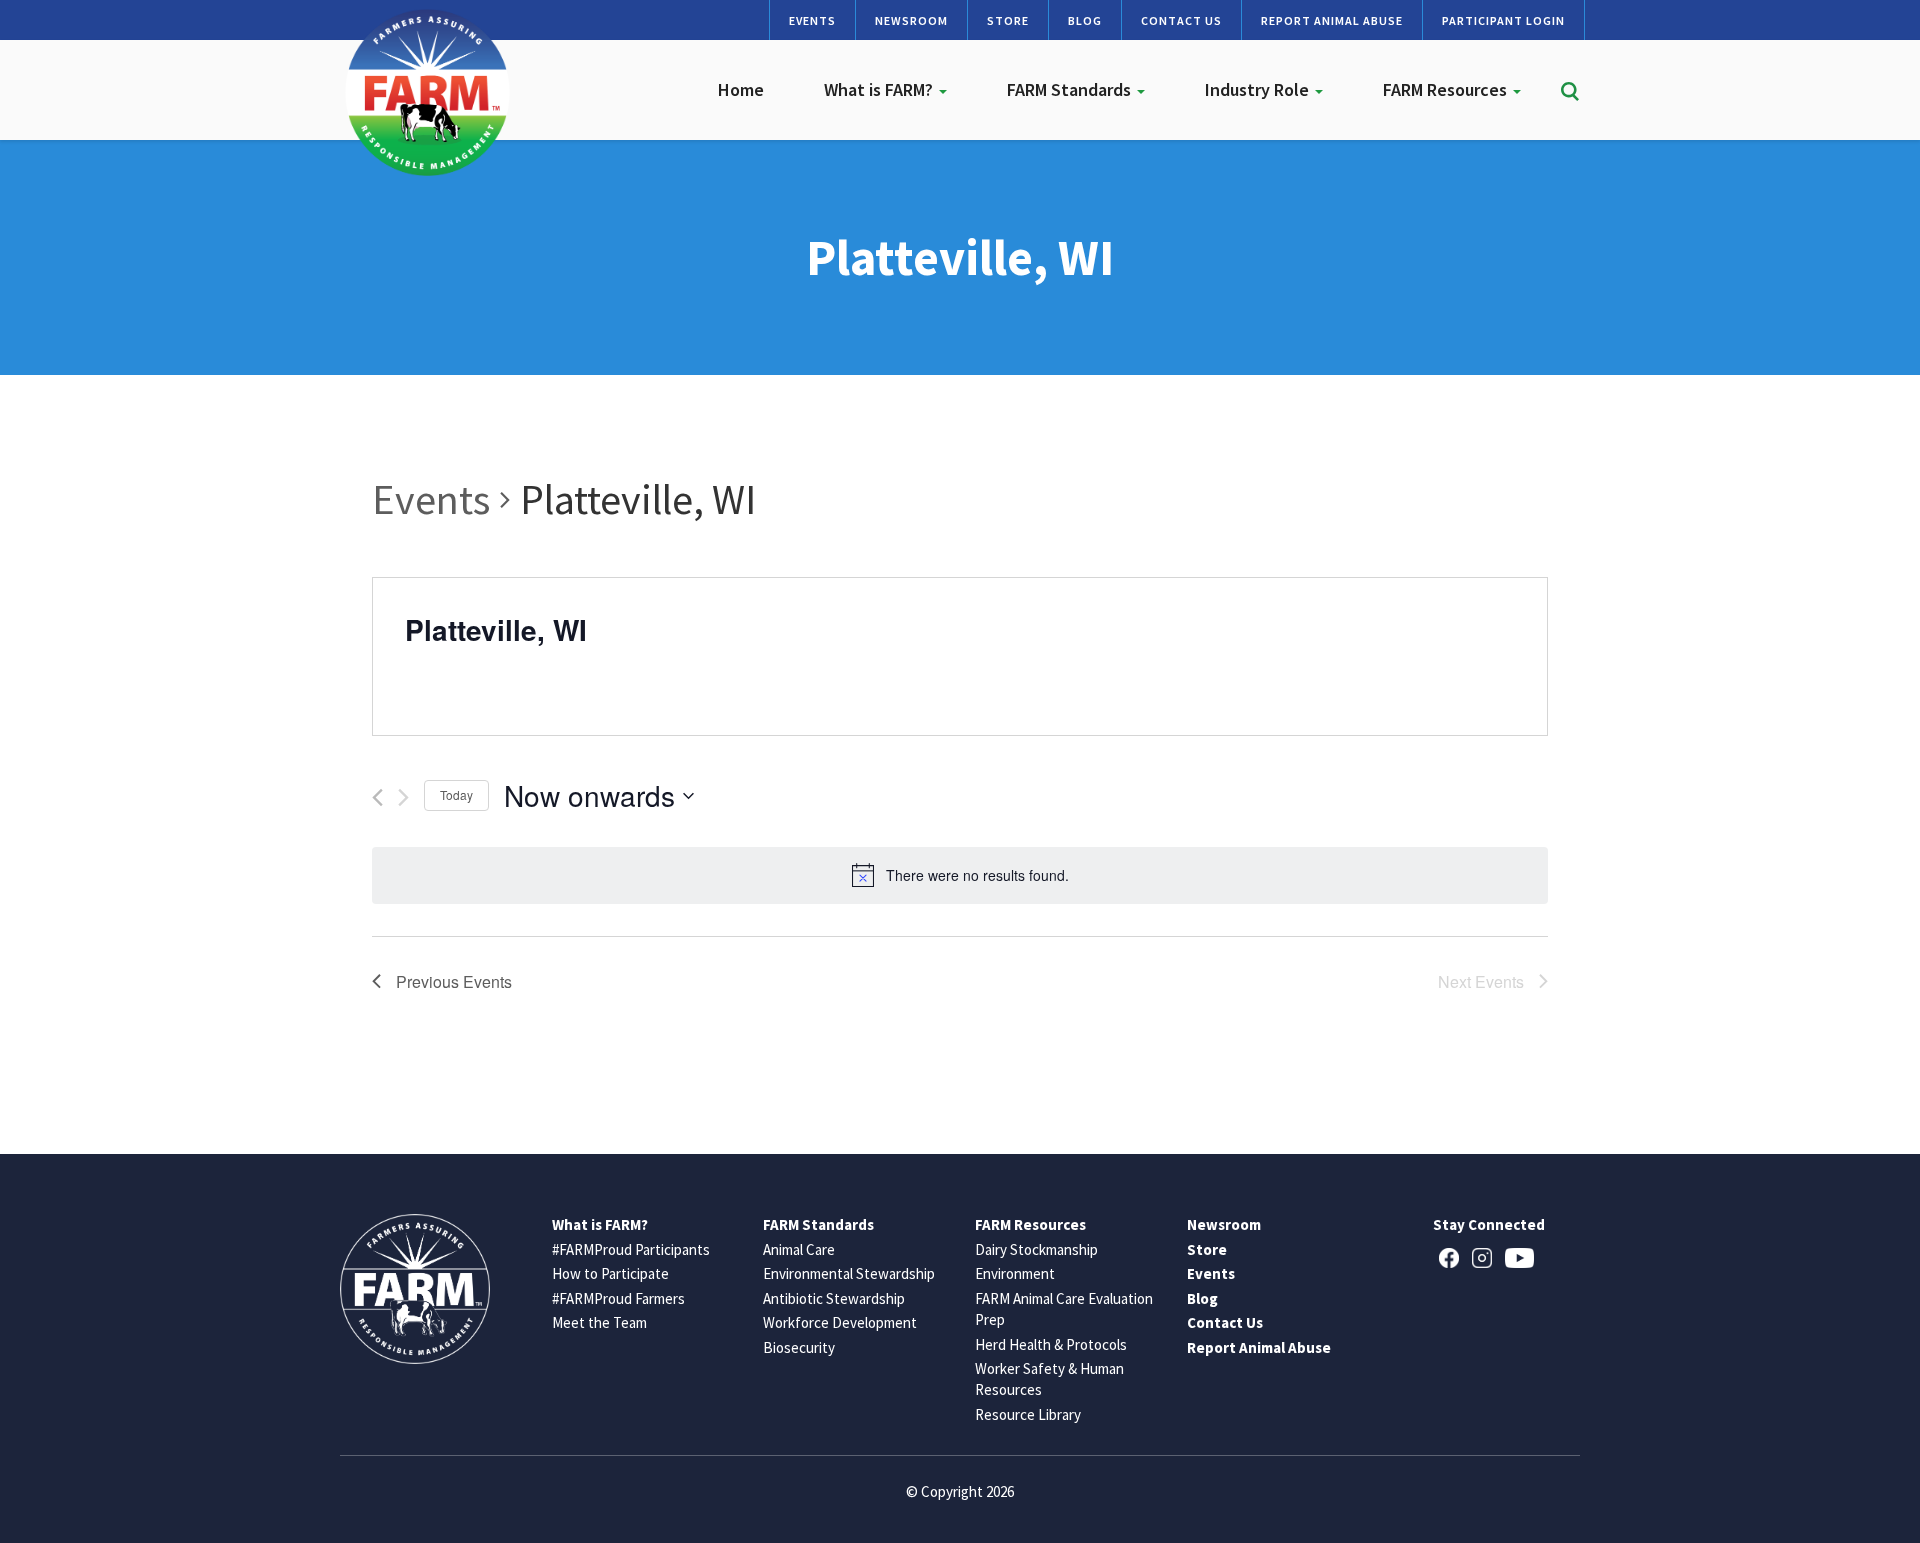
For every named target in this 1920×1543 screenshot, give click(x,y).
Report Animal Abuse (1332, 20)
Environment (1015, 1273)
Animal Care (799, 1249)
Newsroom (911, 20)
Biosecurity (799, 1347)
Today (456, 794)
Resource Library (1028, 1414)
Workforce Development (840, 1322)
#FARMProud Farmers (618, 1298)
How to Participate (610, 1273)
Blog (1085, 20)
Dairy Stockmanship (1036, 1249)
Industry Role (1259, 89)
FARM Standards (1071, 89)
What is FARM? (880, 89)
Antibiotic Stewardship (834, 1298)
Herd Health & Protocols (1051, 1344)
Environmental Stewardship (849, 1273)
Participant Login (1503, 20)
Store (1008, 20)
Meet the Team (599, 1322)
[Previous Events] (377, 797)
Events (812, 20)
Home (741, 89)
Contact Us (1181, 20)
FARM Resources (1447, 89)
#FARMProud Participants (631, 1249)
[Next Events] (403, 797)
